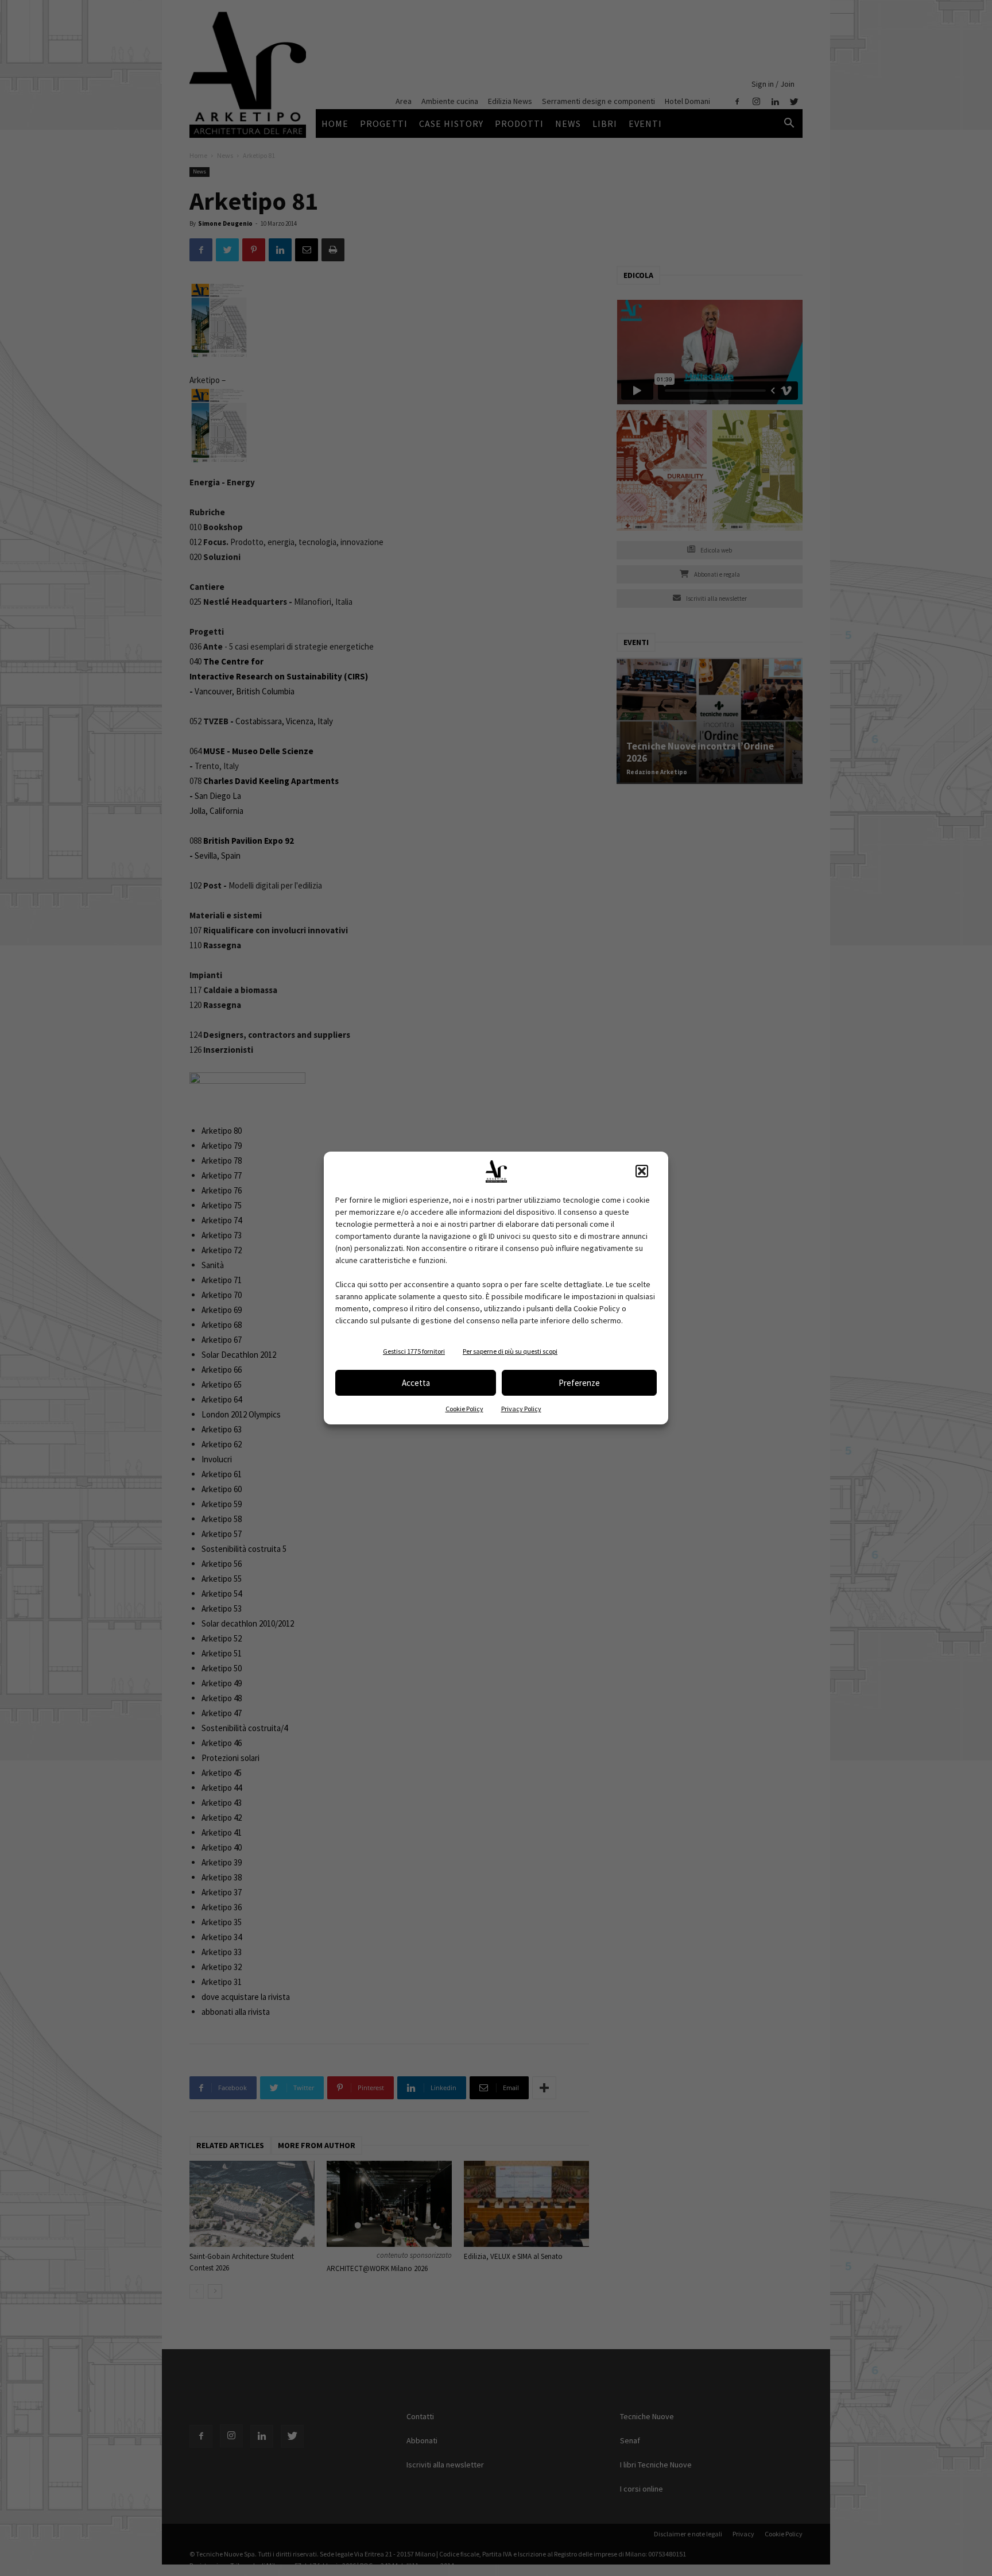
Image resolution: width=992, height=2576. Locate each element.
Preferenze (579, 1383)
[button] (642, 1171)
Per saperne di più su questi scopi (510, 1351)
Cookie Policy (464, 1409)
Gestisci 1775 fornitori (414, 1351)
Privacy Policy (521, 1409)
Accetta (416, 1383)
